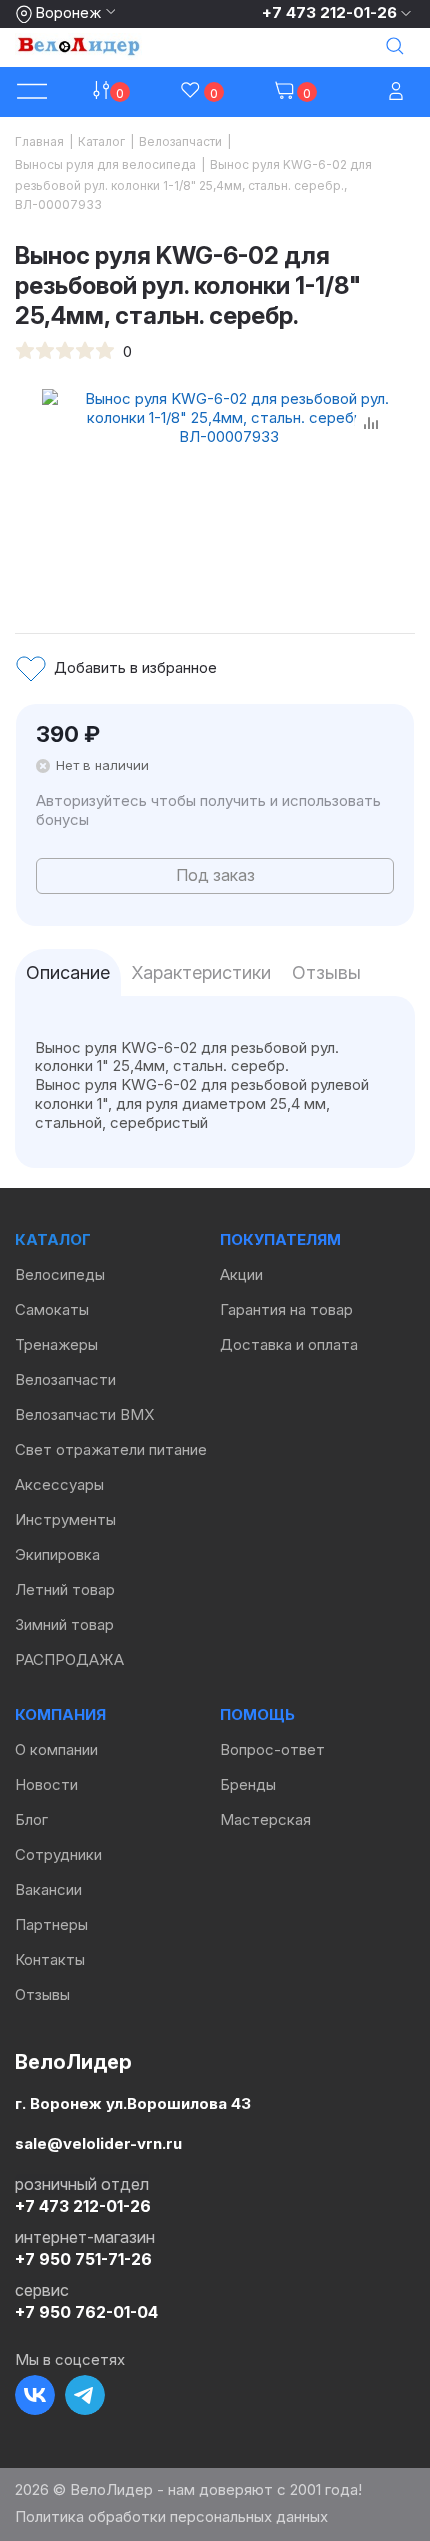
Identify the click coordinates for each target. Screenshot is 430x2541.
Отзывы (42, 1994)
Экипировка (57, 1554)
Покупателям (280, 1239)
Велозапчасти (65, 1379)
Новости (46, 1784)
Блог (31, 1819)
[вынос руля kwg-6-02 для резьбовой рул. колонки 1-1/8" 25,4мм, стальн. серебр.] (228, 489)
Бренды (248, 1784)
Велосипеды (60, 1274)
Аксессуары (59, 1484)
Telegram (85, 2395)
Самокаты (52, 1309)
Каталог (53, 1239)
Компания (60, 1714)
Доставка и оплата (289, 1344)
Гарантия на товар (286, 1309)
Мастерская (265, 1819)
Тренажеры (56, 1344)
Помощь (257, 1714)
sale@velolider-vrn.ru (98, 2143)
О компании (56, 1749)
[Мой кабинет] (398, 92)
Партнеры (51, 1924)
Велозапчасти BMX (84, 1414)
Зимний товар (64, 1624)
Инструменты (65, 1519)
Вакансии (48, 1889)
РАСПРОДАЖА (69, 1659)
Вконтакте (35, 2395)
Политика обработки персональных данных (171, 2516)
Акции (241, 1274)
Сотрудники (58, 1854)
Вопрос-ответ (272, 1749)
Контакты (50, 1959)
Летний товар (65, 1589)
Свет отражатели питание (111, 1449)
